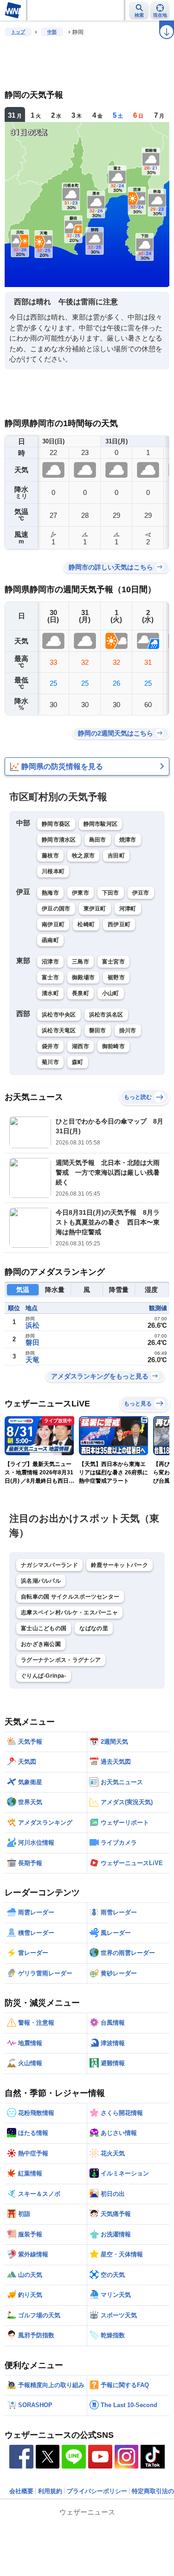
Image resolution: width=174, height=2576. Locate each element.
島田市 (98, 840)
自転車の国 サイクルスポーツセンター (70, 1597)
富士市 (50, 977)
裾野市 (116, 977)
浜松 (32, 1325)
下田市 (111, 893)
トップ (18, 32)
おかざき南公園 (41, 1644)
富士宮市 (113, 962)
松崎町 (86, 924)
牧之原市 (83, 856)
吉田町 (116, 856)
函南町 (50, 940)
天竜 (32, 1360)
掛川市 (128, 1030)
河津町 (128, 909)
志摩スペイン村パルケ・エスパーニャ (69, 1613)
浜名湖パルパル (41, 1581)
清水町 (50, 993)
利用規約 (50, 2491)
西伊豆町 (119, 924)
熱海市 (50, 893)
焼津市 (128, 840)
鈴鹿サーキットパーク (119, 1565)
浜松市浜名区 (106, 1015)
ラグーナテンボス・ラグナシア (61, 1660)
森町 (78, 1062)
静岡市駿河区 (101, 824)
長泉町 (81, 993)
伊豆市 (141, 893)
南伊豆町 (53, 924)
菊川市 (50, 1062)
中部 (52, 32)
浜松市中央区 (59, 1015)
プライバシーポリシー (97, 2491)
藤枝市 (50, 856)
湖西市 (81, 1046)
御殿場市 (83, 977)
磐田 (32, 1342)
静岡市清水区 (59, 840)
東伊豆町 (95, 909)
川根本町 (53, 871)
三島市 (81, 962)
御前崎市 (113, 1046)
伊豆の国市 (56, 909)
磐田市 (98, 1030)
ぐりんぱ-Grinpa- (44, 1676)
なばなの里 (94, 1628)
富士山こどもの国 (44, 1628)
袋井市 (50, 1046)
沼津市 (50, 962)
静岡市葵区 (56, 824)
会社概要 (21, 2491)
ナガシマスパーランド (49, 1565)
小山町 (111, 993)
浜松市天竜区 (59, 1030)
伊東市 (81, 893)
